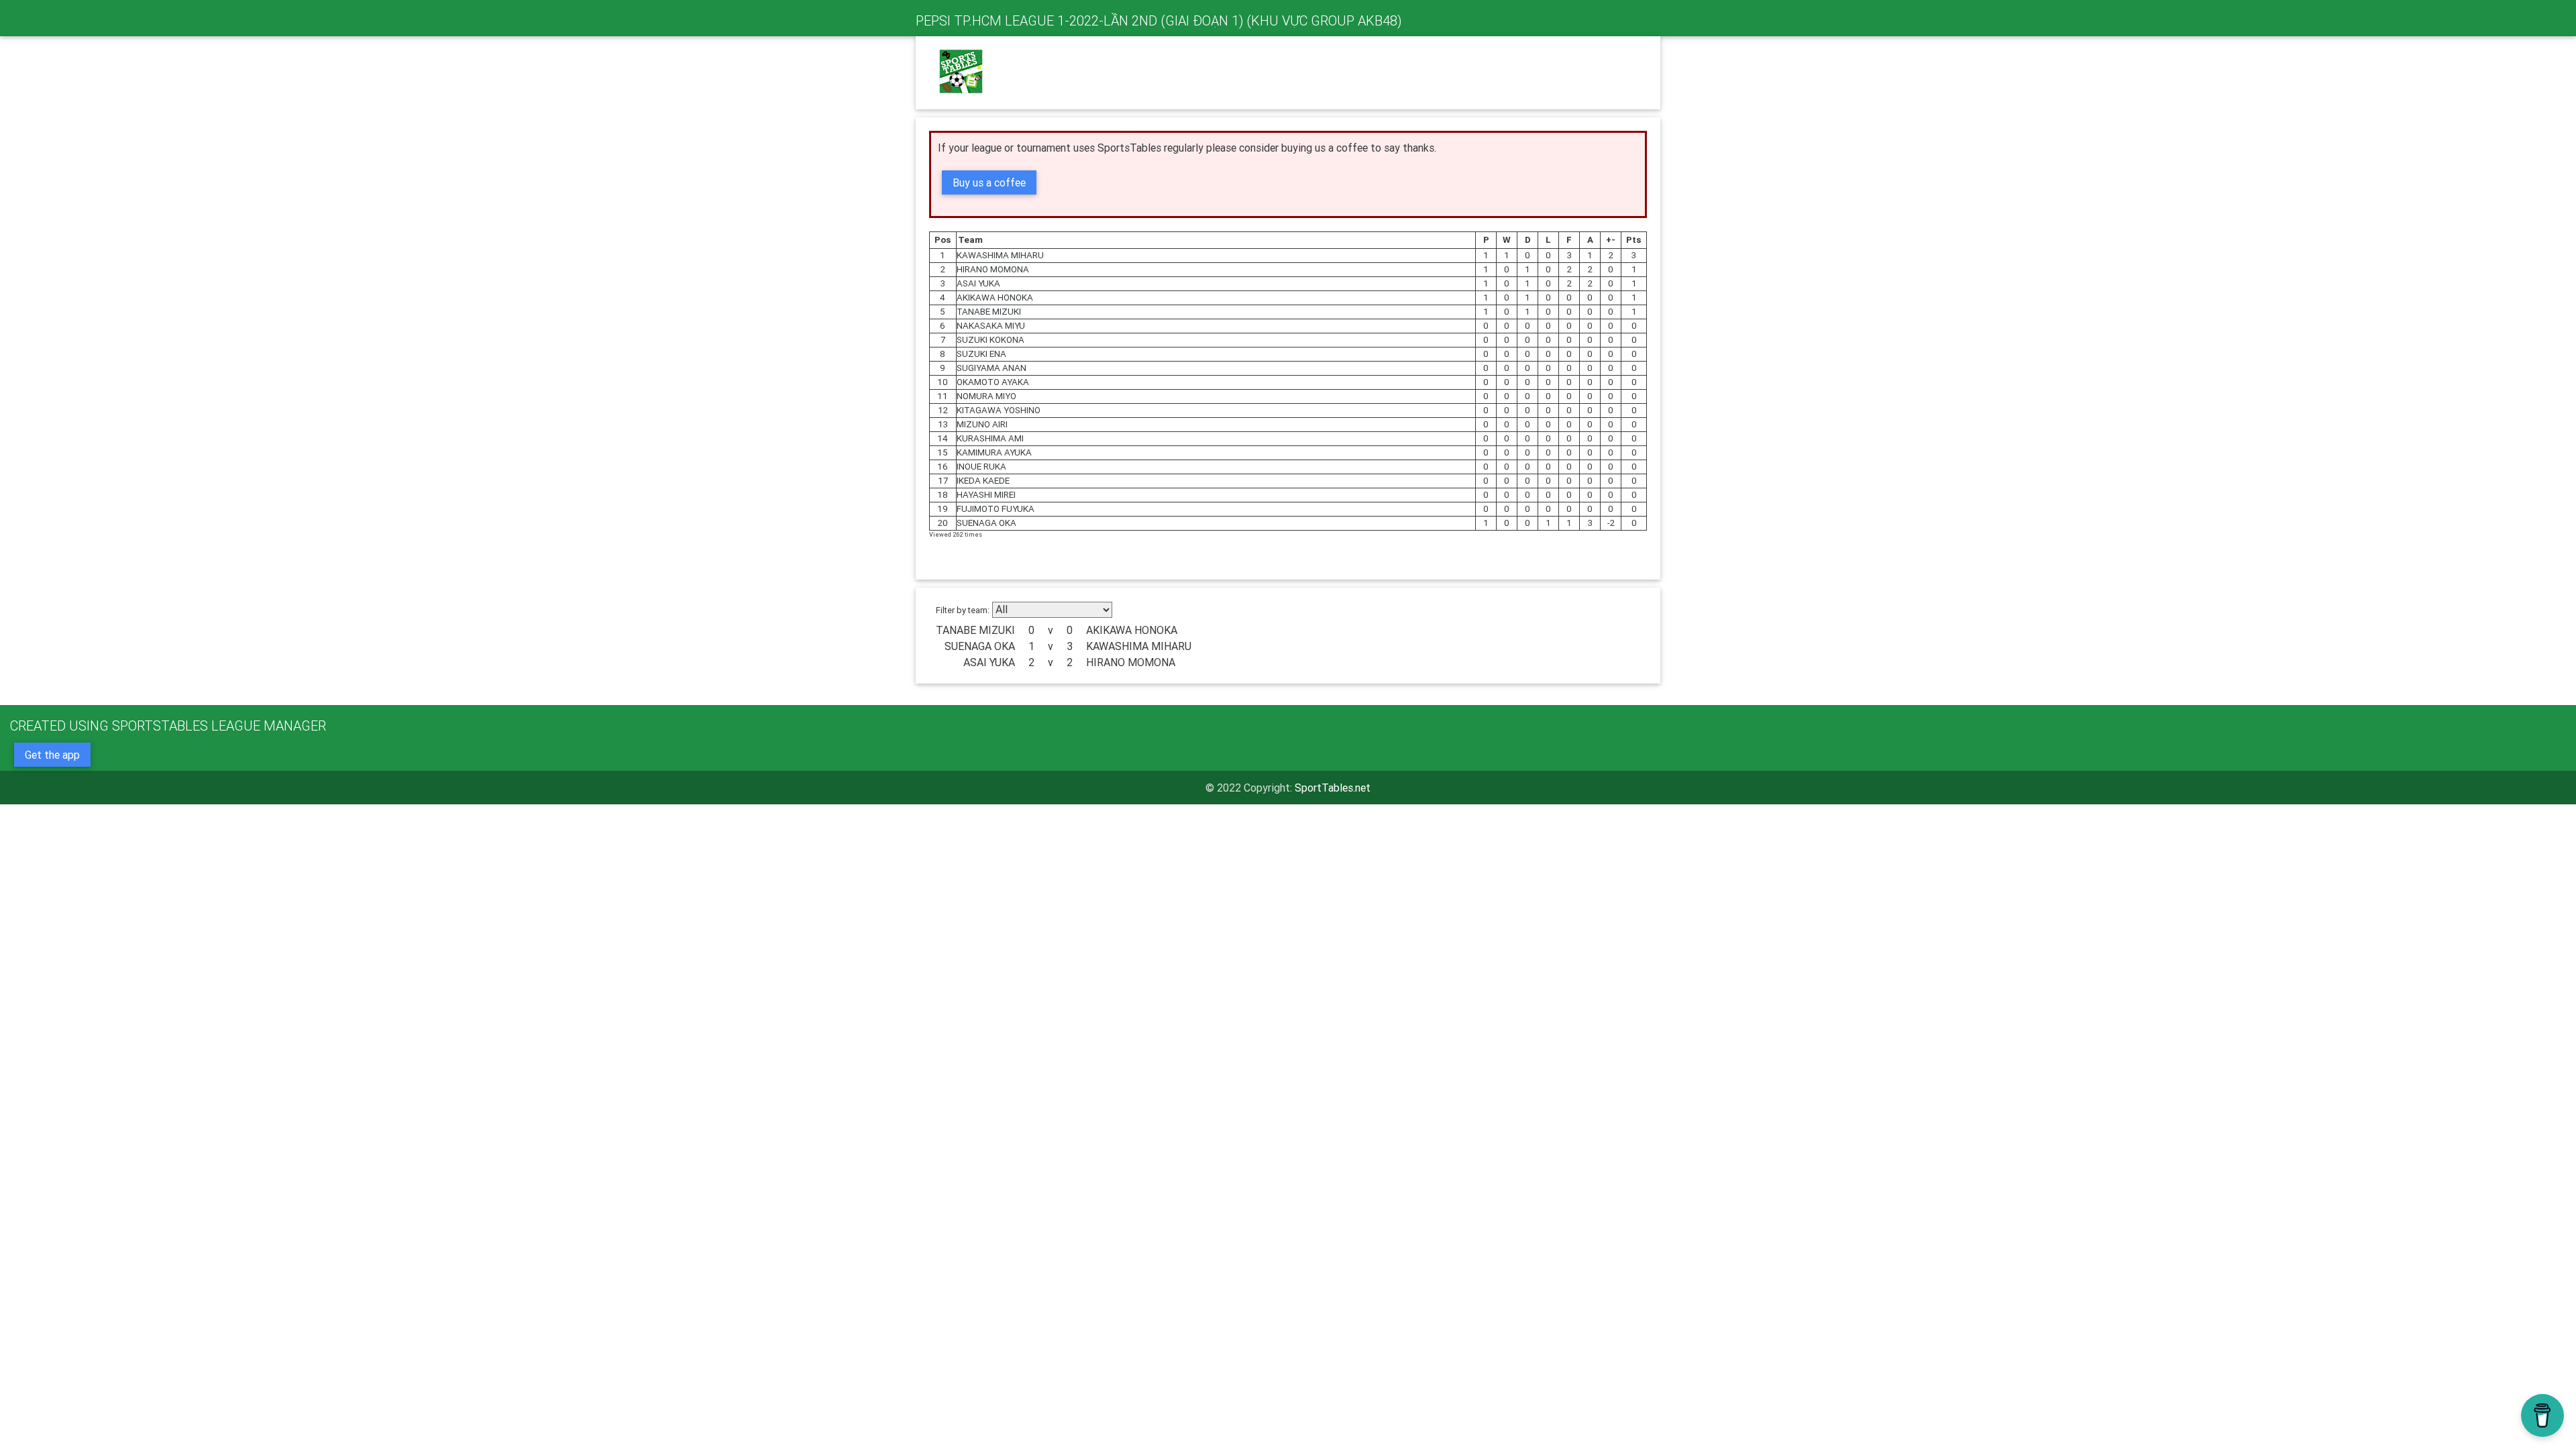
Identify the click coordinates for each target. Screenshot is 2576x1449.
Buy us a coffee (989, 182)
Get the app (52, 755)
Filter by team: (963, 610)
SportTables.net (1333, 788)
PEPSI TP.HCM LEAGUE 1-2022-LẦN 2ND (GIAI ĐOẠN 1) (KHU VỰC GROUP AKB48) (1159, 20)
